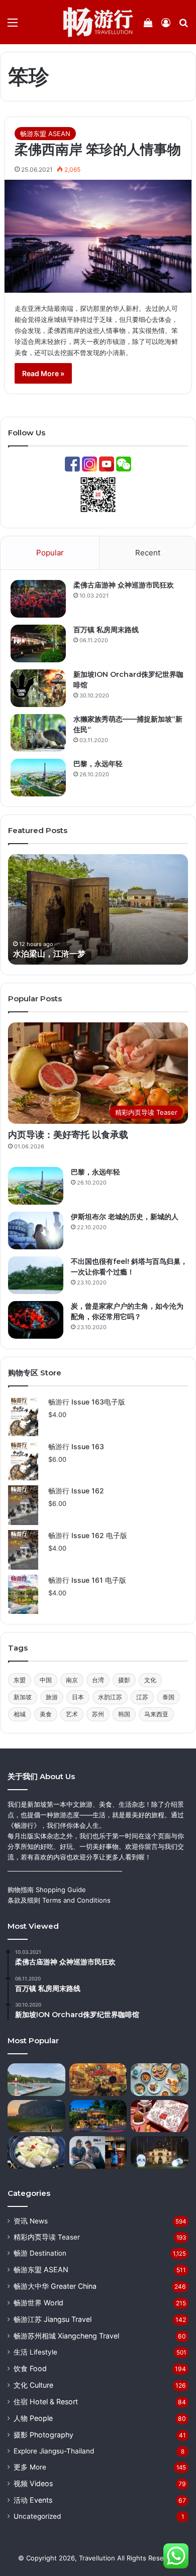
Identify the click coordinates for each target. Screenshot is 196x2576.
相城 (20, 1714)
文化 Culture (33, 2385)
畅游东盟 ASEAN (45, 134)
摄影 (124, 1680)
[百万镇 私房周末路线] (38, 643)
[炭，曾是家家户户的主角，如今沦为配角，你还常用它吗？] (36, 1320)
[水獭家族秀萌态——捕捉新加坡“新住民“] (38, 733)
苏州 (98, 1714)
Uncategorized (37, 2516)
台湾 (98, 1680)
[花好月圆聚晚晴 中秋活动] (160, 2152)
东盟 (20, 1680)
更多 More (30, 2467)
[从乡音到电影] (36, 2116)
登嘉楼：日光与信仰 (66, 954)
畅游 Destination (40, 2253)
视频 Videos (33, 2483)
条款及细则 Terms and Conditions (59, 1900)
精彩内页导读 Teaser (47, 2237)
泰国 (168, 1697)
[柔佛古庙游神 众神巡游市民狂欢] (38, 599)
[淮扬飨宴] (36, 2152)
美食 (46, 1714)
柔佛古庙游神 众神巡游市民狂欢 (124, 585)
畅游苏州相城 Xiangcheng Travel (66, 2336)
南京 (72, 1680)
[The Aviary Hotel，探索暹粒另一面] (98, 2116)
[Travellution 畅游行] (98, 22)
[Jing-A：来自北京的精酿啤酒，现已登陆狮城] (98, 2152)
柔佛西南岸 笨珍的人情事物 (98, 149)
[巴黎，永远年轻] (38, 778)
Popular (50, 553)
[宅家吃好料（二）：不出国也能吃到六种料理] (160, 2080)
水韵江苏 (110, 1697)
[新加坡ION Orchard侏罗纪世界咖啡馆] (38, 688)
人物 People (33, 2418)
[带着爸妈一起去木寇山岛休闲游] (36, 2080)
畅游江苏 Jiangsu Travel (53, 2319)
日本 (78, 1697)
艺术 (72, 1714)
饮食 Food (30, 2368)
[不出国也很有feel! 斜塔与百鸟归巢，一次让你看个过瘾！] (36, 1275)
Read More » (43, 373)
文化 (150, 1680)
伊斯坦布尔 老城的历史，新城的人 (125, 1217)
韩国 (124, 1714)
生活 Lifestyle (35, 2352)
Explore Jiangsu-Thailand (54, 2451)
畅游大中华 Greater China (55, 2286)
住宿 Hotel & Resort (46, 2402)
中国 (46, 1680)
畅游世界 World (38, 2303)
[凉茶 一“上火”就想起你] (98, 2080)
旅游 (52, 1697)
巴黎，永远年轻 (98, 764)
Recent (148, 553)
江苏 (142, 1697)
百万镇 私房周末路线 (106, 630)
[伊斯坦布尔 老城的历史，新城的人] (36, 1231)
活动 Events (33, 2500)
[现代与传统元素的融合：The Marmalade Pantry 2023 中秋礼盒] (160, 2116)
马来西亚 (156, 1714)
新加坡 (23, 1697)
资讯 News (31, 2221)
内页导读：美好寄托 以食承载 (68, 1135)
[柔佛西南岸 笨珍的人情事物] (98, 236)
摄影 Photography (43, 2435)
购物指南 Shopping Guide (47, 1890)
